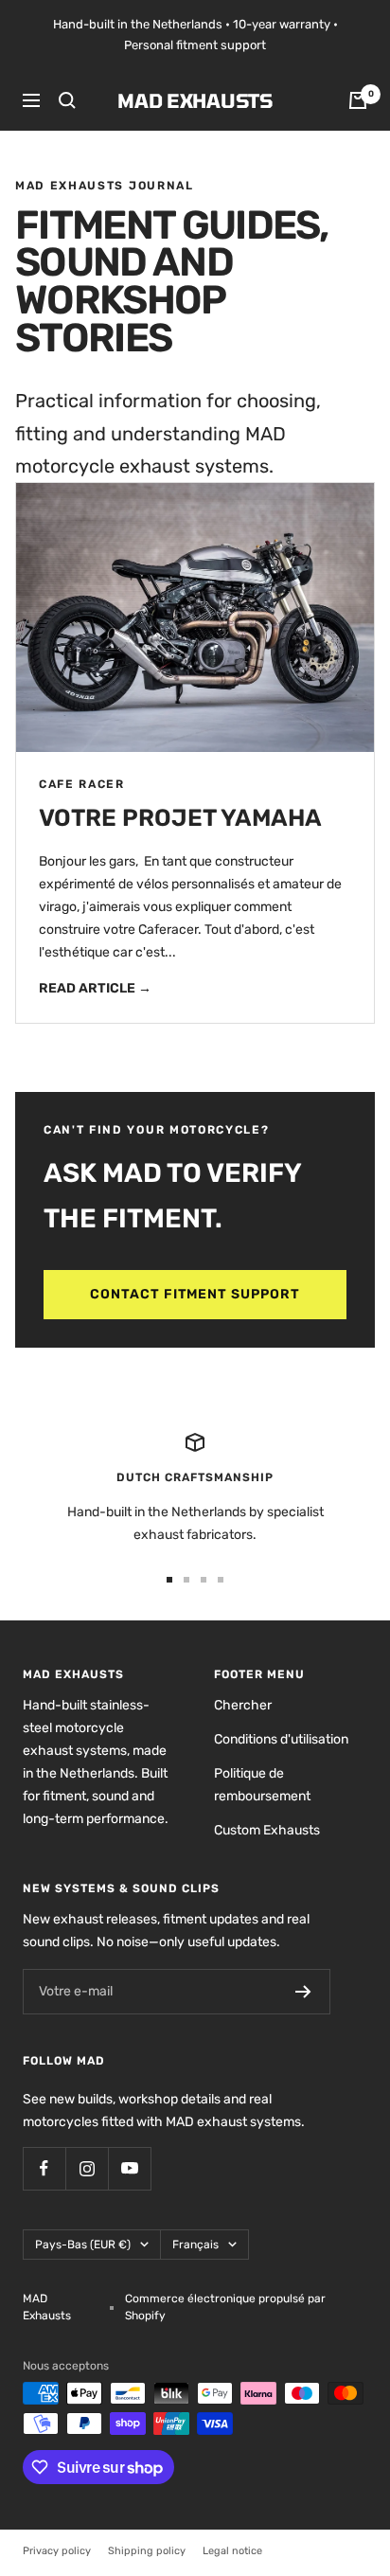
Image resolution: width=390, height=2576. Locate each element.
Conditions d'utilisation (281, 1739)
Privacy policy (57, 2551)
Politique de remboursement (262, 1785)
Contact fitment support (195, 1294)
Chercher (243, 1705)
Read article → (95, 988)
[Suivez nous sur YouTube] (129, 2168)
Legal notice (232, 2551)
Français (195, 2245)
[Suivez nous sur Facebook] (44, 2168)
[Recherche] (67, 100)
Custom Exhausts (267, 1830)
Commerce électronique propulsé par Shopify (225, 2307)
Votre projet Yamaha (180, 818)
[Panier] (358, 100)
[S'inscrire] (303, 1992)
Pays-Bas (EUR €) (83, 2245)
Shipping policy (147, 2551)
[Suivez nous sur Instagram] (87, 2168)
